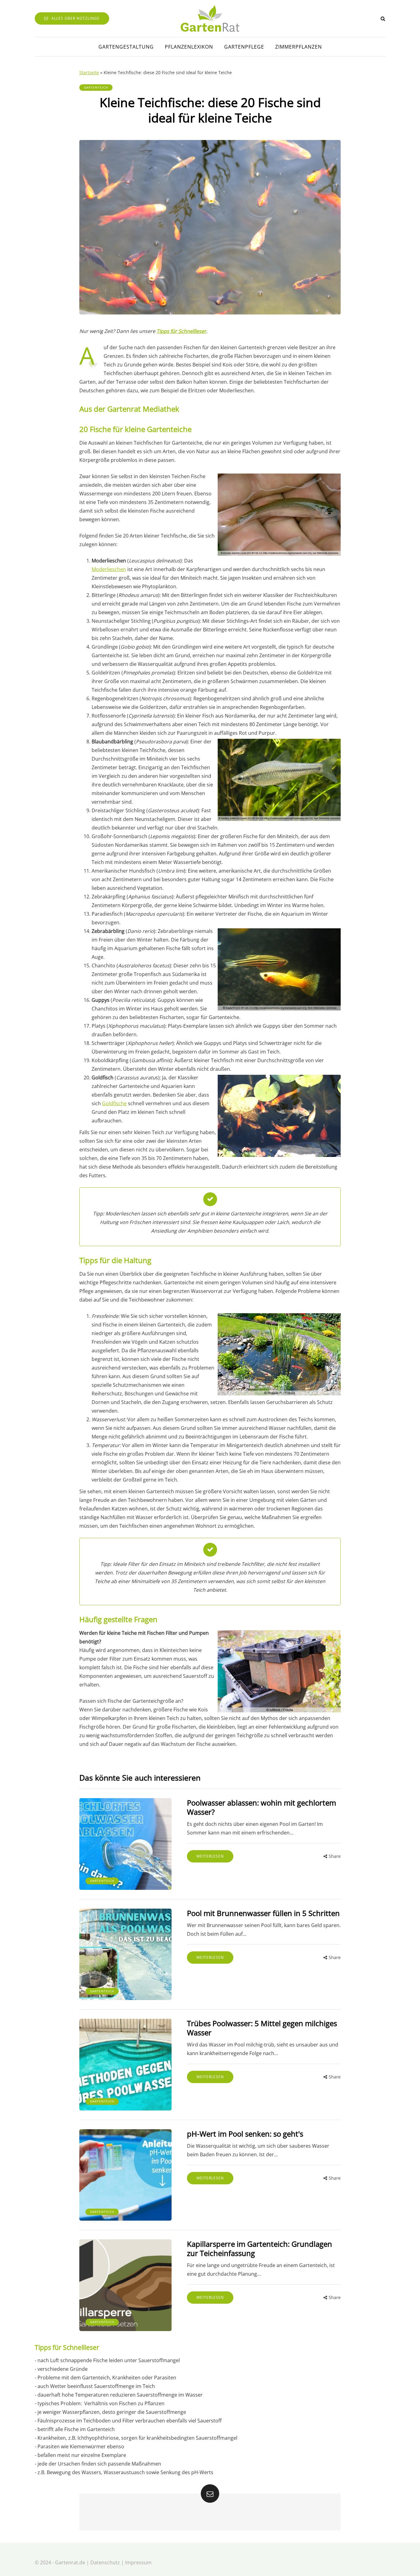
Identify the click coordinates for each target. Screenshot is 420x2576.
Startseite (89, 72)
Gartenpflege (244, 47)
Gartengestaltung (126, 47)
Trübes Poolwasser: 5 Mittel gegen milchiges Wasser (262, 2028)
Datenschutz (105, 2562)
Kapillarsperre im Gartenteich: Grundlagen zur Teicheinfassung (260, 2248)
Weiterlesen (210, 1856)
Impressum (138, 2562)
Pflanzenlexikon (189, 47)
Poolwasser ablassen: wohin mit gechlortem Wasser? (262, 1807)
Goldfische (114, 1103)
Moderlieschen (109, 569)
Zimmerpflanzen (299, 47)
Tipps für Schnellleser (181, 331)
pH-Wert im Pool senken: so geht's (245, 2134)
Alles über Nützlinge (75, 18)
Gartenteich (96, 87)
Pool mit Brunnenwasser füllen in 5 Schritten (263, 1913)
